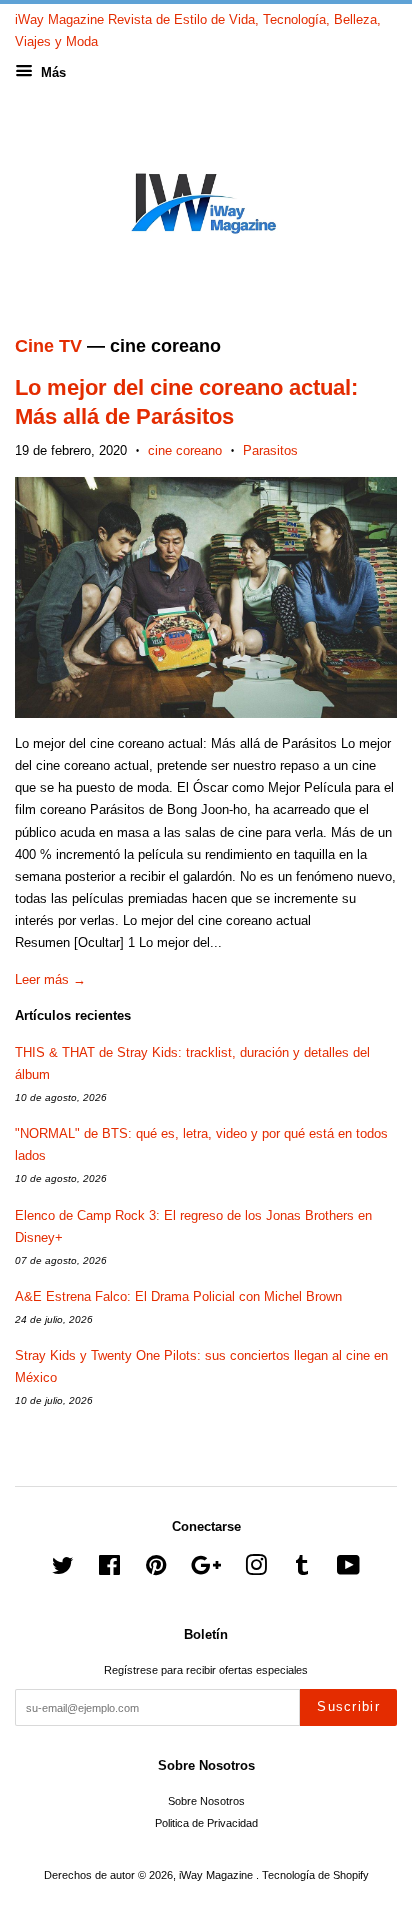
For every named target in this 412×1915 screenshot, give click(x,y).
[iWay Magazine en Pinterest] (156, 1570)
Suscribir (348, 1706)
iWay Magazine (217, 1875)
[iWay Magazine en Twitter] (63, 1570)
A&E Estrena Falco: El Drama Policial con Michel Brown (178, 1296)
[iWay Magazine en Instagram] (256, 1570)
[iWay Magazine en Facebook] (109, 1570)
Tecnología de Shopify (315, 1875)
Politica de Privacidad (206, 1823)
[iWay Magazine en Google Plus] (206, 1570)
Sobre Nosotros (206, 1801)
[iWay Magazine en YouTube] (348, 1570)
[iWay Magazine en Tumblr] (302, 1570)
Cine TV (48, 346)
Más (51, 72)
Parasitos (270, 450)
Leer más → (50, 979)
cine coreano (185, 450)
